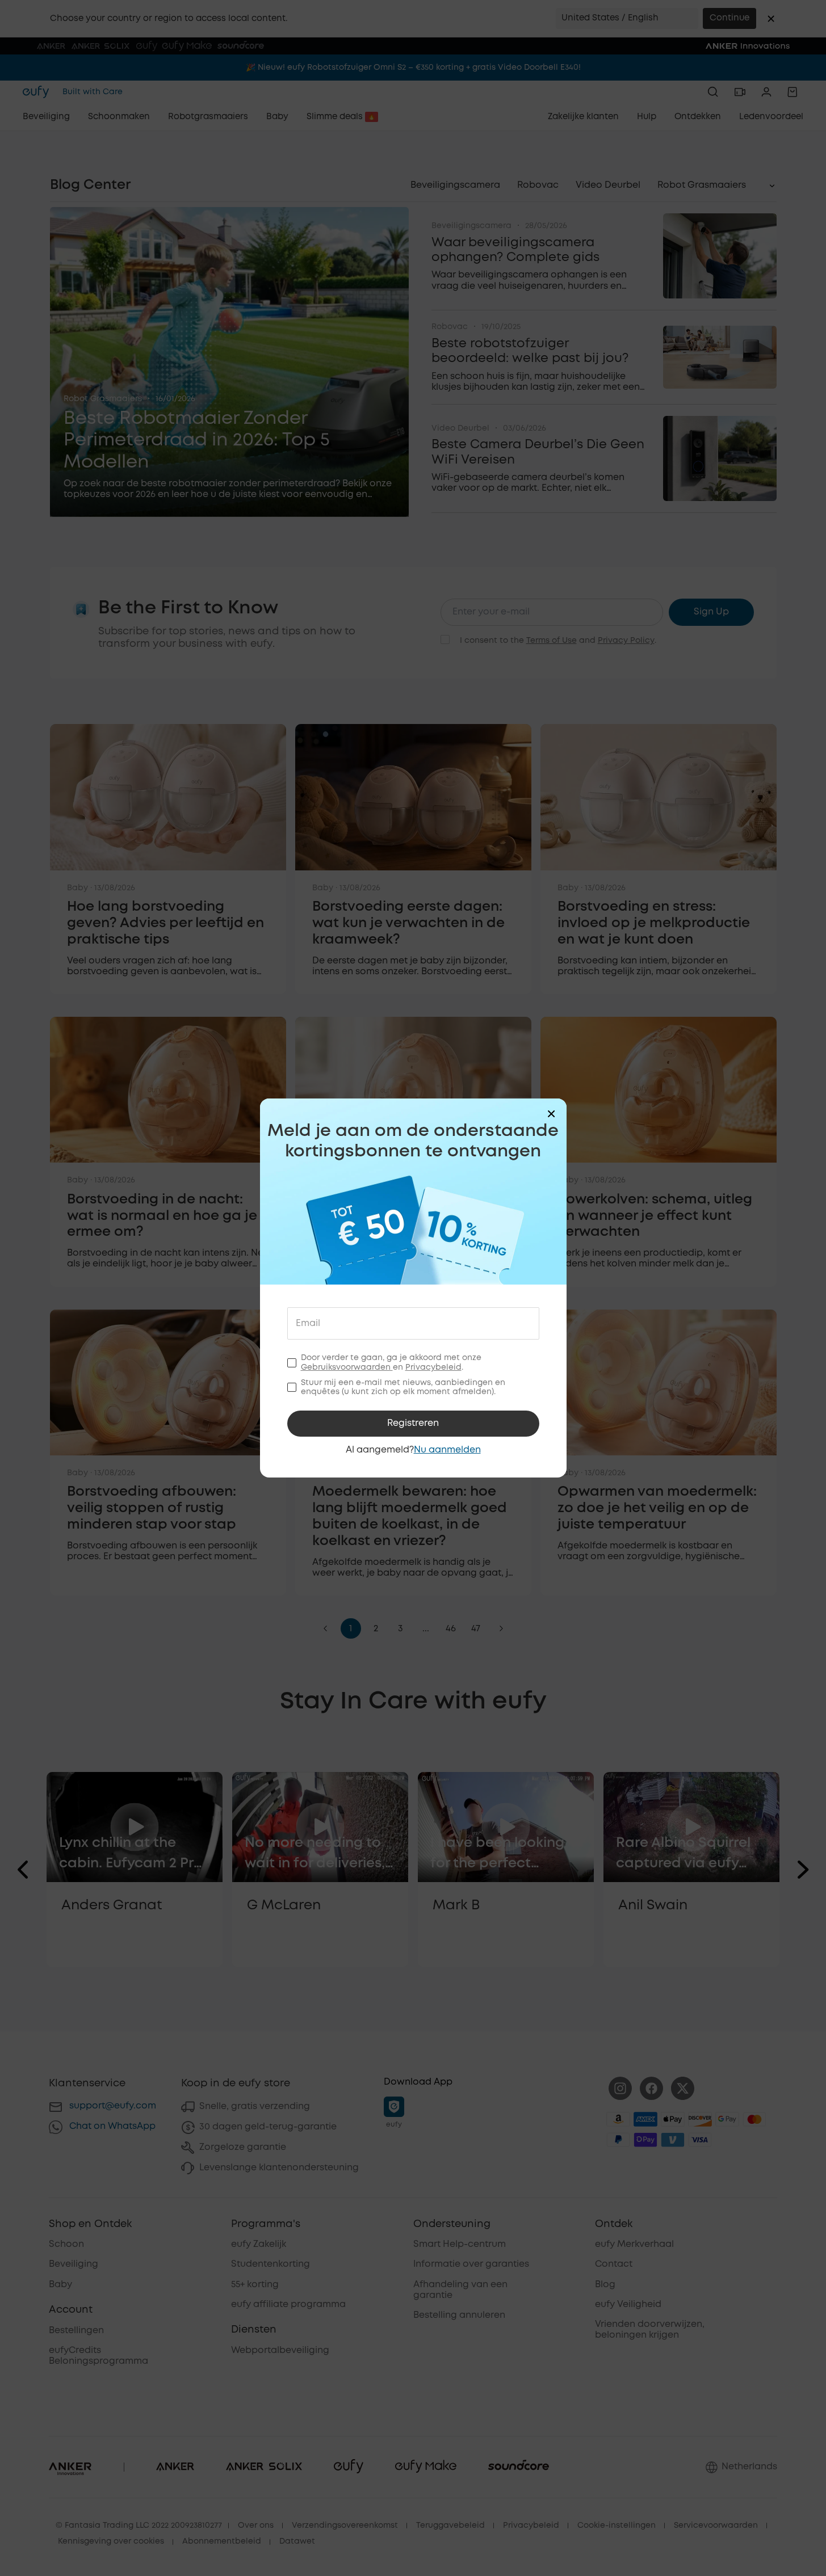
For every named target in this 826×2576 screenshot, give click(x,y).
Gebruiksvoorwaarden (347, 1367)
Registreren (413, 1423)
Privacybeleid (433, 1367)
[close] (551, 1114)
